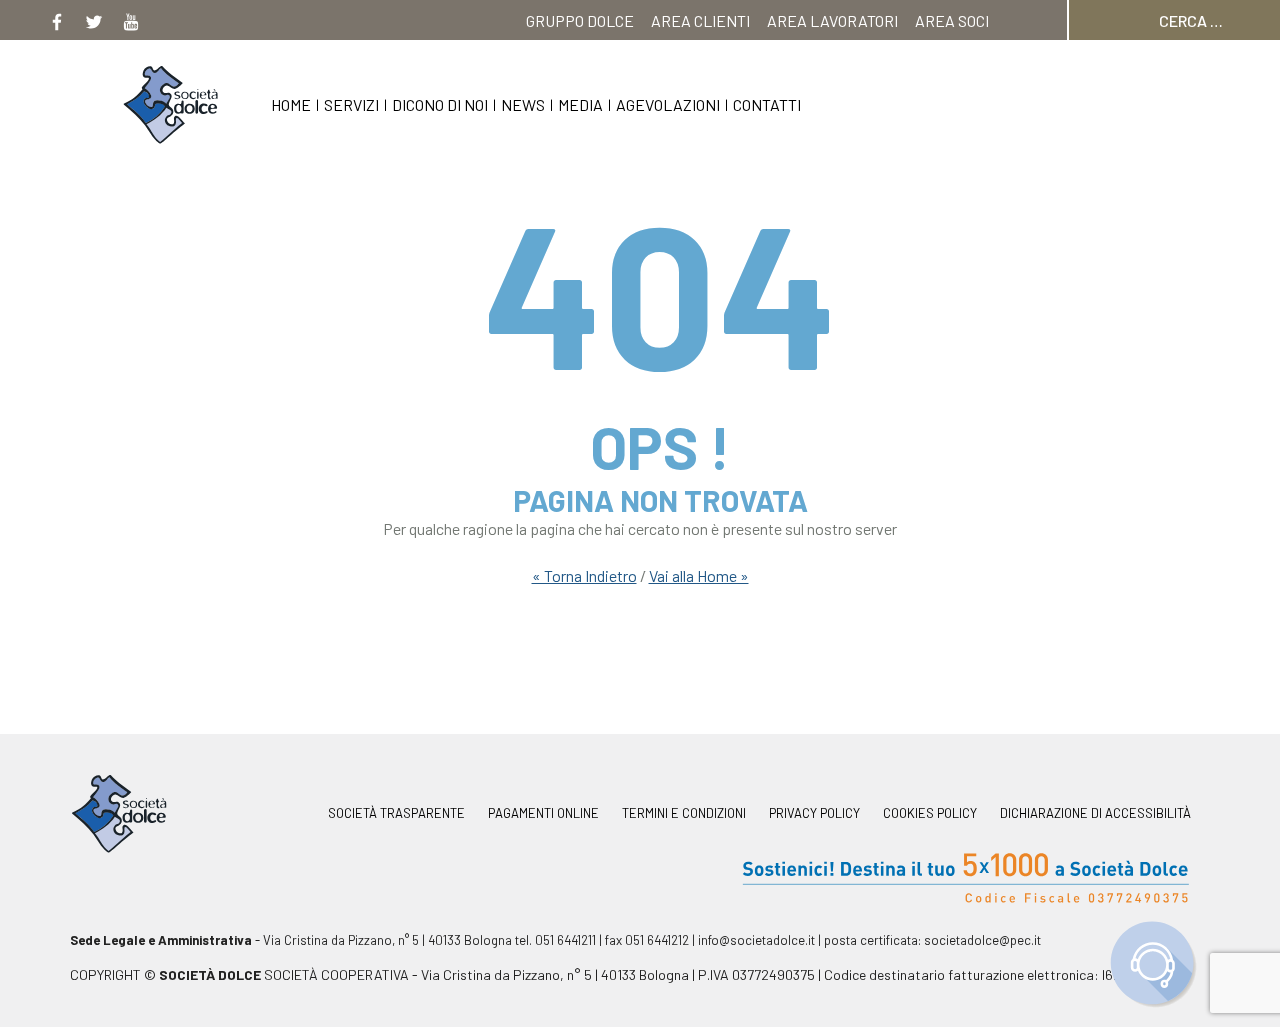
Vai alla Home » (699, 575)
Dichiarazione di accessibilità (1095, 813)
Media (580, 104)
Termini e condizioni (684, 813)
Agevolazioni (668, 104)
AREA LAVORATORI (832, 20)
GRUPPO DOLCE (580, 20)
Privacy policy (814, 813)
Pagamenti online (543, 813)
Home (291, 104)
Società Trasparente (396, 813)
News (523, 104)
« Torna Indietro (584, 575)
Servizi (351, 104)
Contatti (767, 104)
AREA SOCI (952, 20)
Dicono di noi (440, 104)
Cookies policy (930, 813)
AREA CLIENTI (700, 20)
